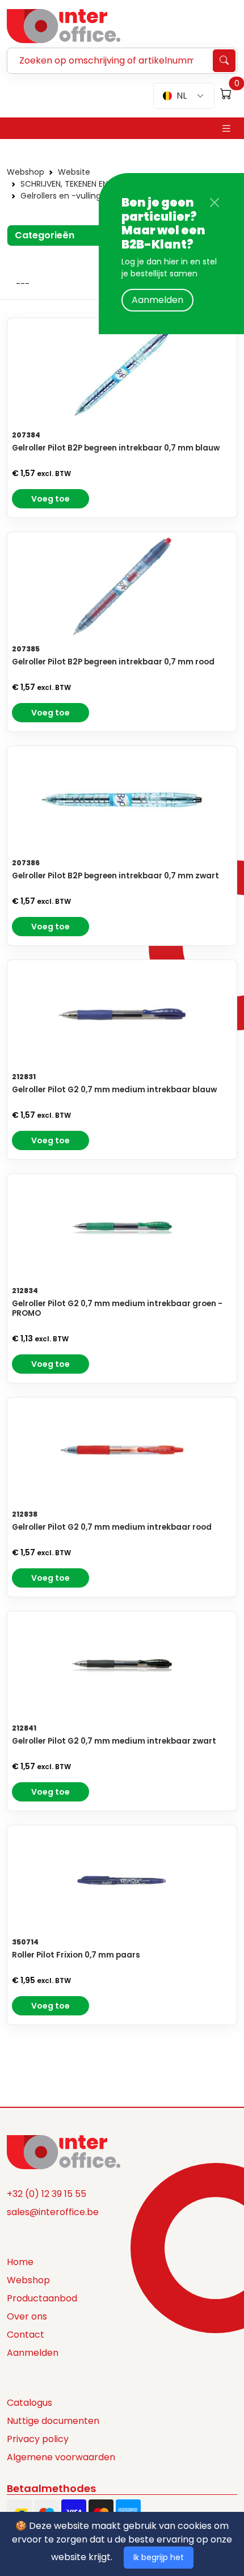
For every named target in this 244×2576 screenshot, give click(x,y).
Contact (26, 2335)
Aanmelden (157, 300)
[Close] (214, 203)
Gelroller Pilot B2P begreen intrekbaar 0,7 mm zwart (115, 876)
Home (20, 2262)
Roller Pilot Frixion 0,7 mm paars (76, 1955)
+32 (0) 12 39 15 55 (47, 2194)
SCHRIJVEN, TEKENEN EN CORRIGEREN (89, 184)
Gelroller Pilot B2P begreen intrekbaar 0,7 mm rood (113, 662)
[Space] (64, 2151)
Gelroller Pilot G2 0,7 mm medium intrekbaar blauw (114, 1090)
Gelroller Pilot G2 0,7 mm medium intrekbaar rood (112, 1527)
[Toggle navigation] (226, 129)
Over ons (27, 2316)
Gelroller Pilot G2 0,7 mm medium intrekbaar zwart (114, 1741)
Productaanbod (42, 2298)
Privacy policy (38, 2439)
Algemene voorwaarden (61, 2457)
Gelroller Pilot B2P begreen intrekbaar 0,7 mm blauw (116, 448)
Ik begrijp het (159, 2557)
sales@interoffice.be (53, 2212)
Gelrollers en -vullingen (66, 196)
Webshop (26, 172)
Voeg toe (51, 499)
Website (74, 172)
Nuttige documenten (53, 2421)
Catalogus (30, 2403)
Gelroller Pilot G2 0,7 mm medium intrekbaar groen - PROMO (117, 1308)
